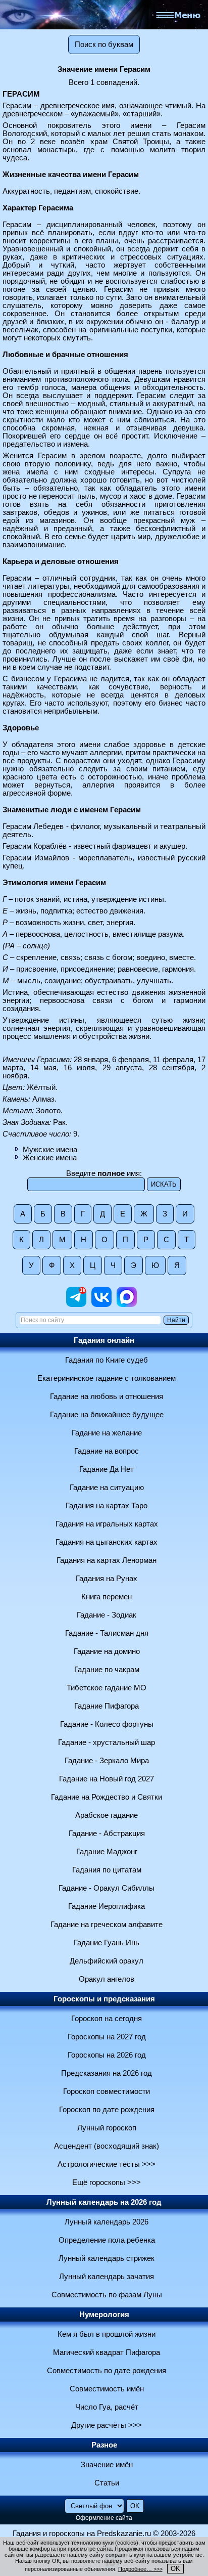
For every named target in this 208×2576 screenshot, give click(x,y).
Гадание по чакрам (107, 1670)
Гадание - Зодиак (107, 1615)
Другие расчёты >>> (107, 2425)
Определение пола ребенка (107, 2240)
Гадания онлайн (104, 1340)
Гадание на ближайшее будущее (107, 1415)
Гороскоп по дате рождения (107, 2110)
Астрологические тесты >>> (107, 2164)
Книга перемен (107, 1597)
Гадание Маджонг (107, 1852)
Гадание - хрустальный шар (107, 1742)
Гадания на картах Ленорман (107, 1560)
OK (175, 2569)
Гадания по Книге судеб (107, 1360)
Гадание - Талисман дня (107, 1633)
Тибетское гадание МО (107, 1688)
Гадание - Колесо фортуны (107, 1724)
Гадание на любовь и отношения (107, 1396)
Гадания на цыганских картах (107, 1542)
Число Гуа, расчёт (107, 2407)
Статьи (107, 2483)
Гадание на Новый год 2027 (107, 1779)
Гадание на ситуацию (107, 1488)
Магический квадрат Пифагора (107, 2352)
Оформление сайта (104, 2518)
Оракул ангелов (107, 1979)
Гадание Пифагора (107, 1706)
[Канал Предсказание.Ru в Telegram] (76, 1304)
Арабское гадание (107, 1815)
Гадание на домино (107, 1651)
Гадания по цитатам (107, 1870)
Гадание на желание (107, 1433)
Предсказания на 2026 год (107, 2073)
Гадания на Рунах (107, 1579)
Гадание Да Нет (107, 1469)
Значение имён (107, 2465)
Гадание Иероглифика (107, 1906)
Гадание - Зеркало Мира (107, 1761)
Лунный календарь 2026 (107, 2222)
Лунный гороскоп (107, 2128)
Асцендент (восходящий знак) (107, 2146)
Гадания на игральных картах (107, 1524)
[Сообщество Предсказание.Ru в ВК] (101, 1304)
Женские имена (50, 1158)
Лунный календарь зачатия (107, 2277)
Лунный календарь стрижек (107, 2258)
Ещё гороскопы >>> (107, 2182)
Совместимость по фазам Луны (107, 2295)
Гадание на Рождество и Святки (107, 1797)
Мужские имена (50, 1150)
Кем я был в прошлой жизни (107, 2334)
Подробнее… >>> (140, 2569)
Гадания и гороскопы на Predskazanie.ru (82, 2534)
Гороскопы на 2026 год (107, 2055)
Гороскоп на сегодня (107, 2019)
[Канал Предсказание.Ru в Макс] (127, 1304)
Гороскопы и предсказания (104, 1999)
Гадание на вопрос (107, 1451)
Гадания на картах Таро (107, 1506)
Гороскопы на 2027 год (107, 2037)
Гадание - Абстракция (107, 1833)
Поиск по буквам (104, 45)
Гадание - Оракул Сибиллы (107, 1888)
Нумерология (104, 2315)
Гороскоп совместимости (107, 2091)
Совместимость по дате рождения (107, 2371)
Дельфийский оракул (107, 1961)
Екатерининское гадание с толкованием (107, 1378)
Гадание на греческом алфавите (107, 1925)
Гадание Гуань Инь (107, 1943)
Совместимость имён (107, 2389)
